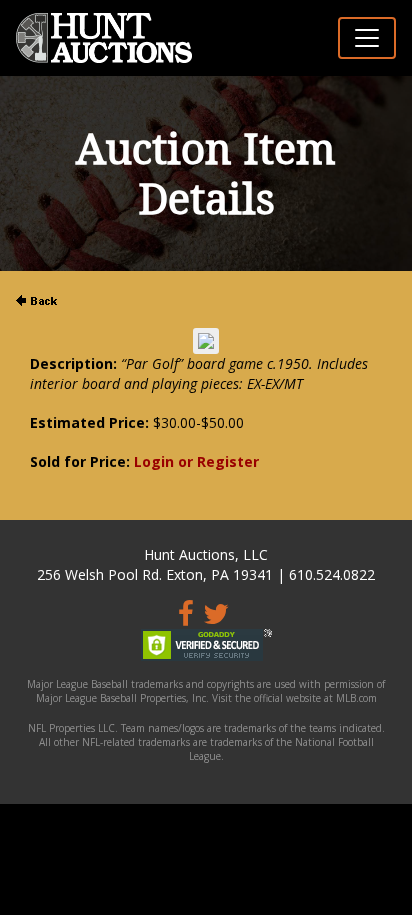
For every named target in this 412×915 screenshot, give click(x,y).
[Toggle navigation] (367, 38)
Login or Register (196, 461)
